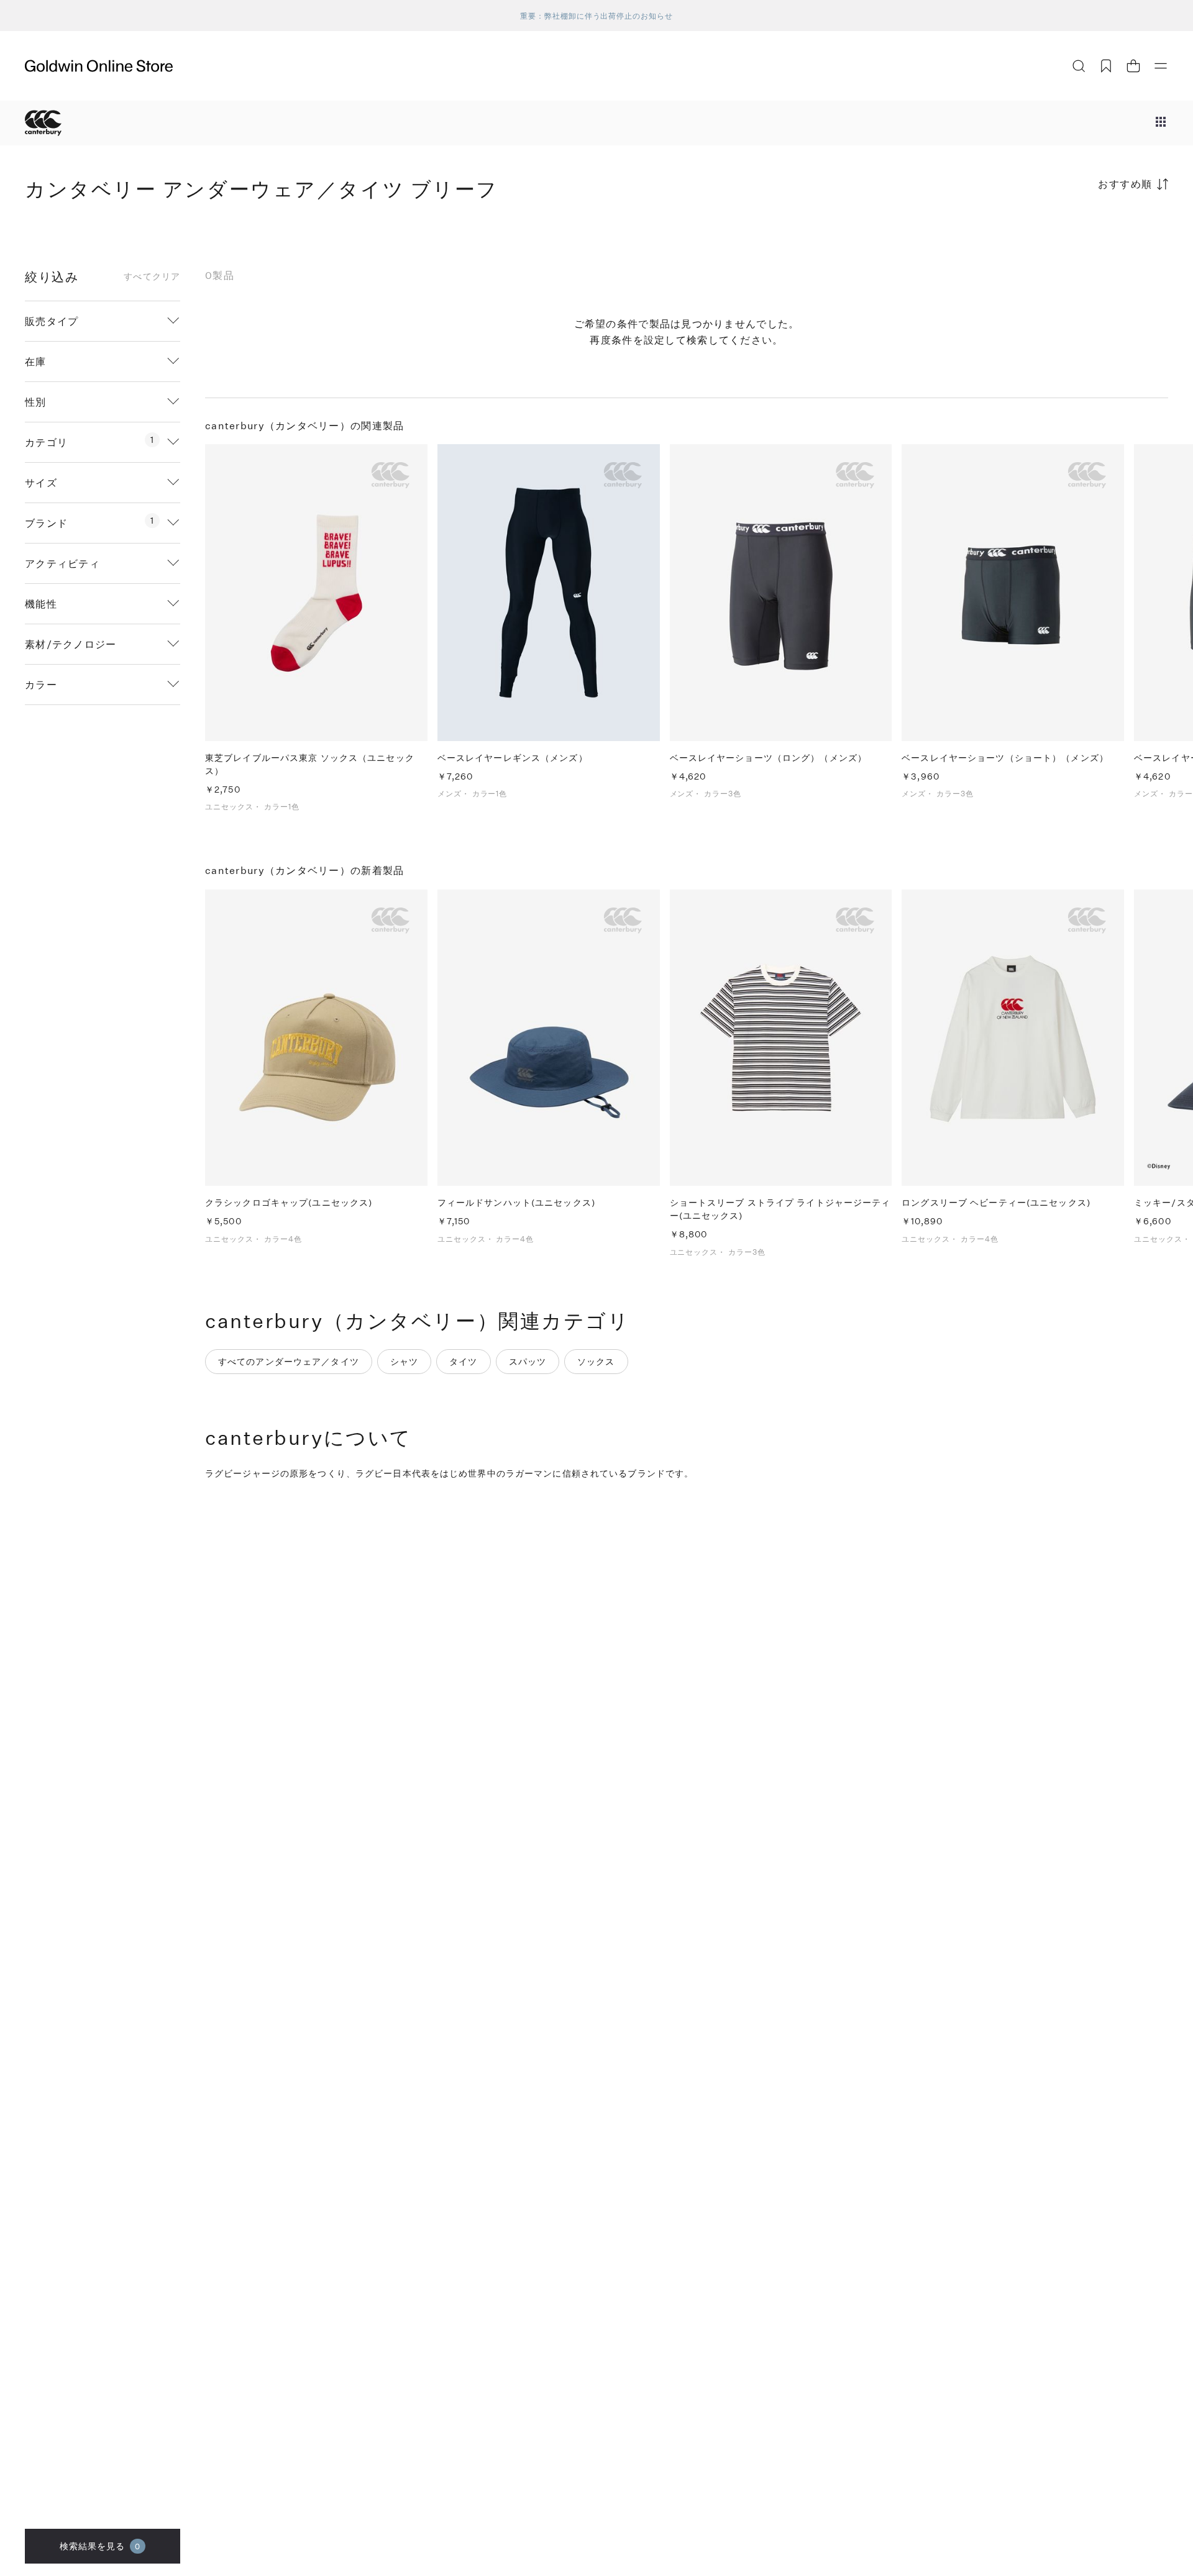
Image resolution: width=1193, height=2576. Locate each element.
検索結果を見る (100, 2546)
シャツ (404, 1361)
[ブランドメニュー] (1161, 123)
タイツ (463, 1361)
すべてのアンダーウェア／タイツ (289, 1361)
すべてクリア (152, 276)
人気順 (1075, 233)
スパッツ (528, 1361)
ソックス (596, 1361)
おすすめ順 (1125, 184)
